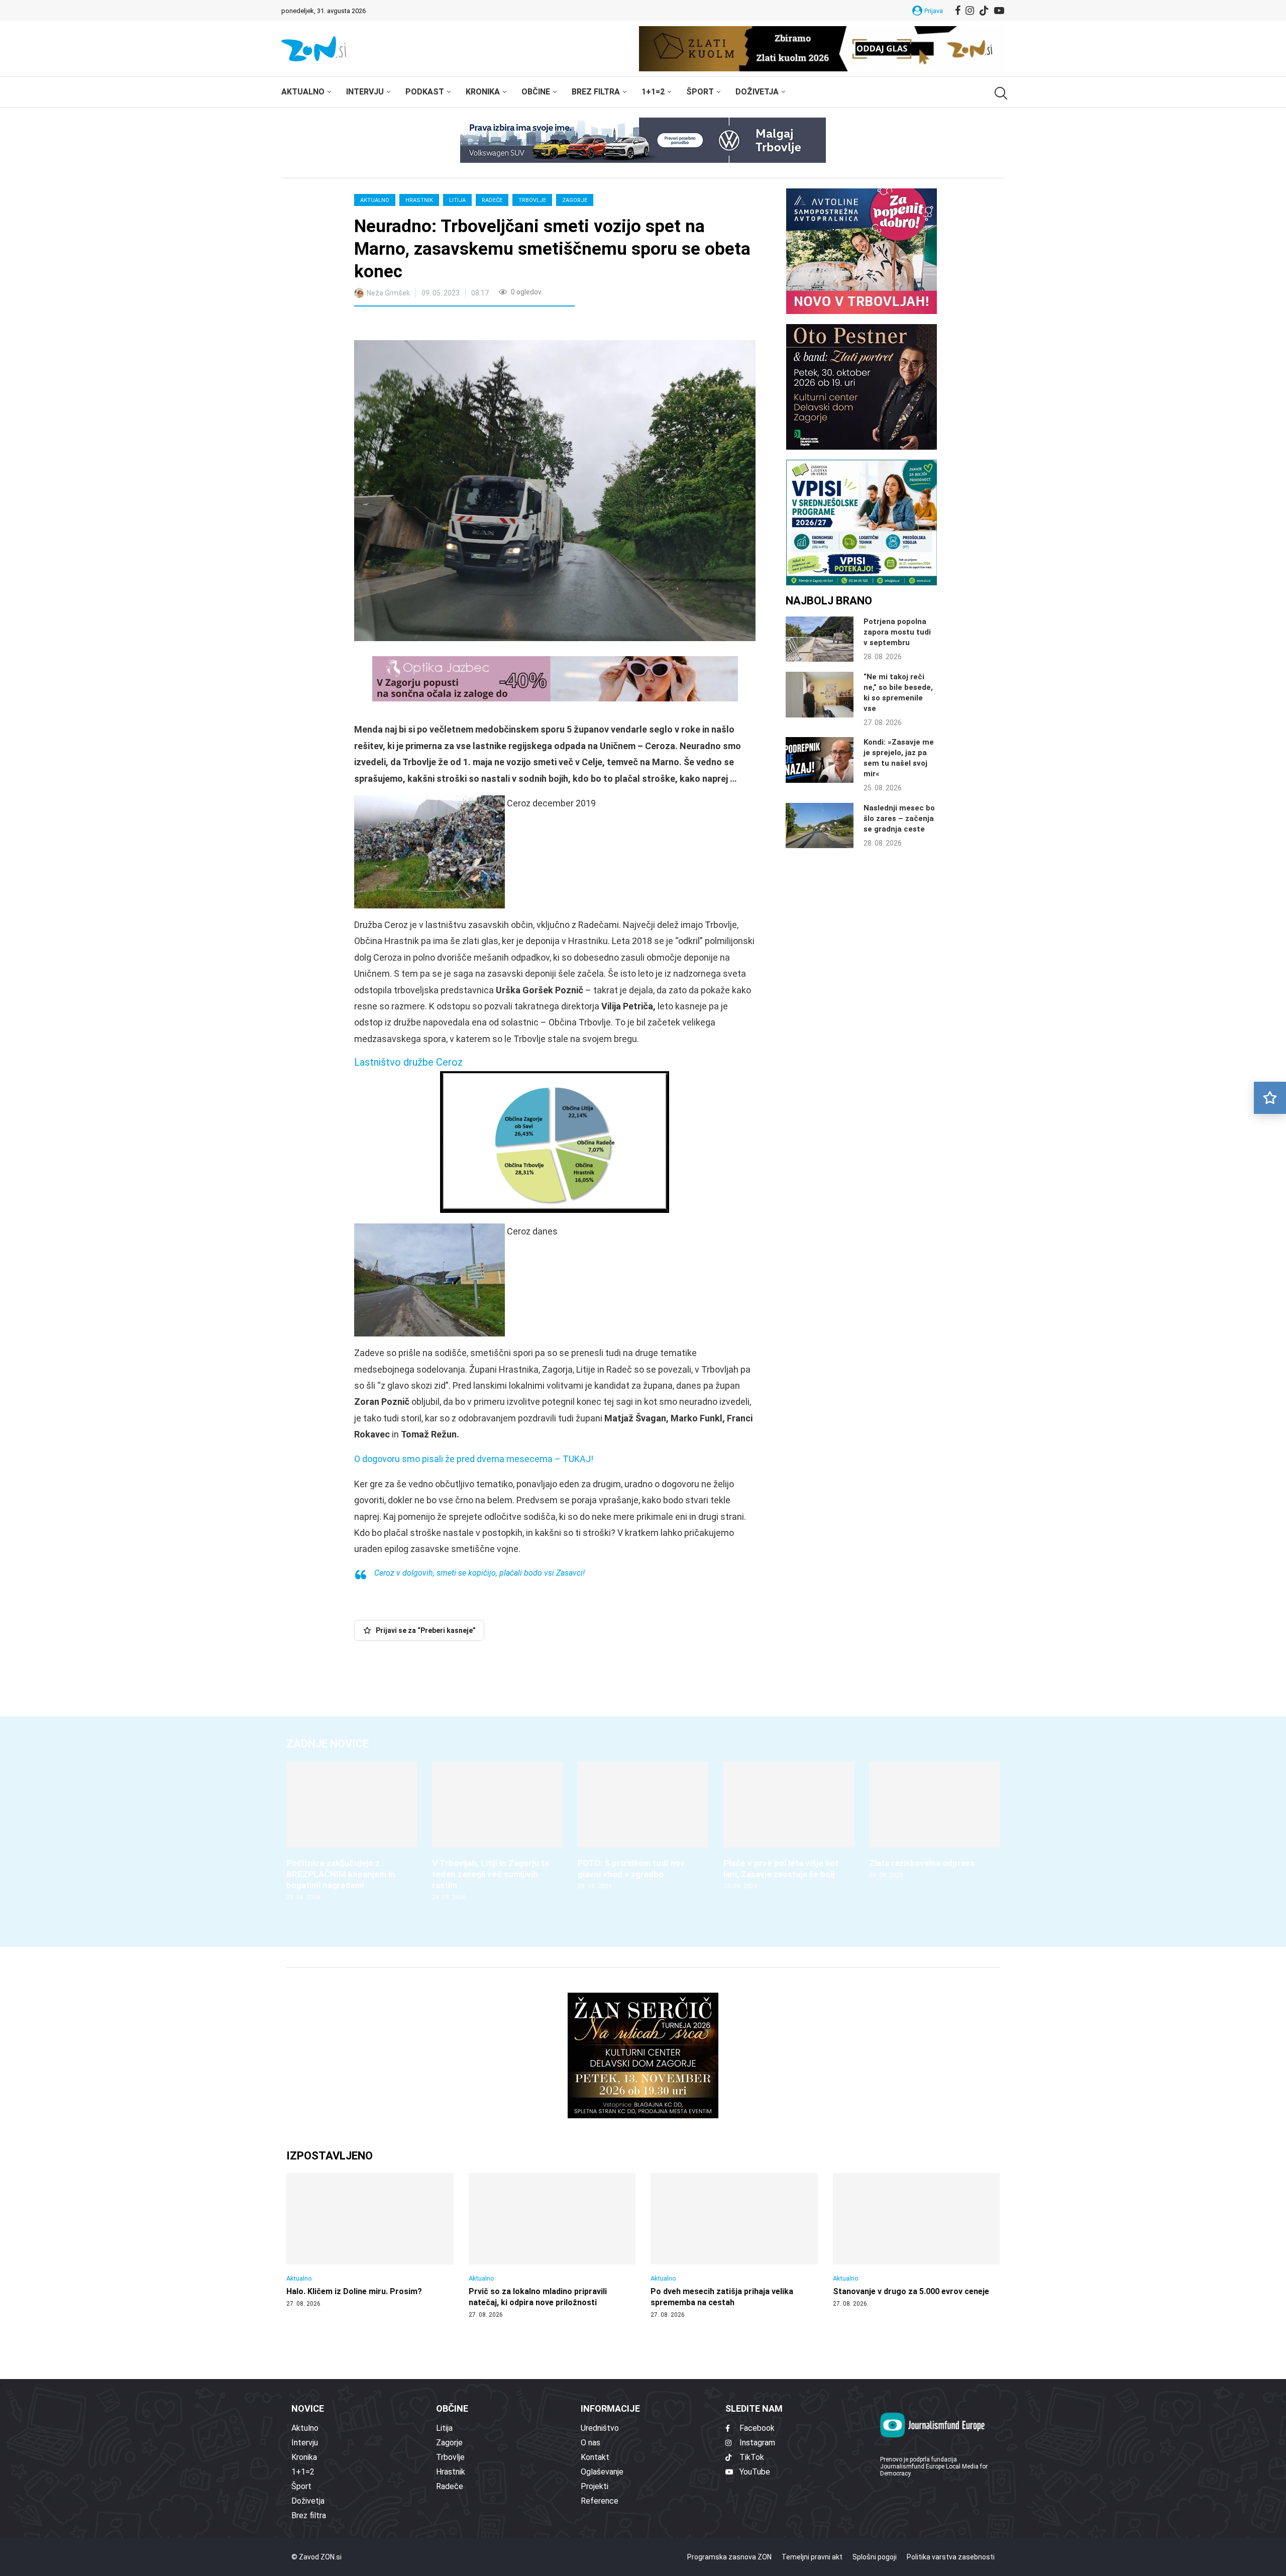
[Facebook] (958, 11)
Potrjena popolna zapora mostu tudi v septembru (897, 632)
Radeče (492, 200)
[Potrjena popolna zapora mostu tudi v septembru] (820, 639)
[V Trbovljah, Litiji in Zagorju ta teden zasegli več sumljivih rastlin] (497, 1832)
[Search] (1000, 93)
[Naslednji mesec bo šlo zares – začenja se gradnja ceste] (820, 826)
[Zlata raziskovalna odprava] (934, 1821)
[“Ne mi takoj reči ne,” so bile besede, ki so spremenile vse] (820, 694)
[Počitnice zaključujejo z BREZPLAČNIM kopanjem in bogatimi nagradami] (352, 1832)
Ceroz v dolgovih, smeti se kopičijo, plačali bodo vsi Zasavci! (479, 1573)
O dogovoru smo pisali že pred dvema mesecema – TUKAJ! (474, 1459)
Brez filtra (596, 92)
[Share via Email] (452, 325)
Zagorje (575, 200)
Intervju (365, 92)
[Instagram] (970, 11)
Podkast (425, 92)
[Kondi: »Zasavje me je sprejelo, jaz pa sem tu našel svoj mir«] (820, 760)
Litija (457, 200)
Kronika (483, 92)
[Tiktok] (984, 11)
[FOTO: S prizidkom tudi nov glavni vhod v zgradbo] (643, 1826)
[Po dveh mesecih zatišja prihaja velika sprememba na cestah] (734, 2246)
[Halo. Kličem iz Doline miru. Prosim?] (370, 2240)
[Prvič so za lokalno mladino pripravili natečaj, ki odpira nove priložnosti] (552, 2246)
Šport (700, 92)
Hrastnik (419, 200)
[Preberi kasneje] (1270, 1098)
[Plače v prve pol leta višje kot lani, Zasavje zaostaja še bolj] (789, 1826)
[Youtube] (999, 11)
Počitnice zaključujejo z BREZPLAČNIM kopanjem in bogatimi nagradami (341, 1874)
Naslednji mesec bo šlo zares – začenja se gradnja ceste (899, 818)
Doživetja (757, 92)
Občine (536, 92)
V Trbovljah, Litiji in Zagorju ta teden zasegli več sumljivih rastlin (491, 1874)
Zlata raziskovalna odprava (922, 1863)
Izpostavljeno (330, 2156)
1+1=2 (653, 92)
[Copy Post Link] (428, 325)
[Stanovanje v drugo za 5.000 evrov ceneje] (917, 2240)
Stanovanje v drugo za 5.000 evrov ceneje (911, 2291)
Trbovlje (532, 200)
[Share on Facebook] (406, 325)
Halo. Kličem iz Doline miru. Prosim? (354, 2291)
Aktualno (303, 92)
